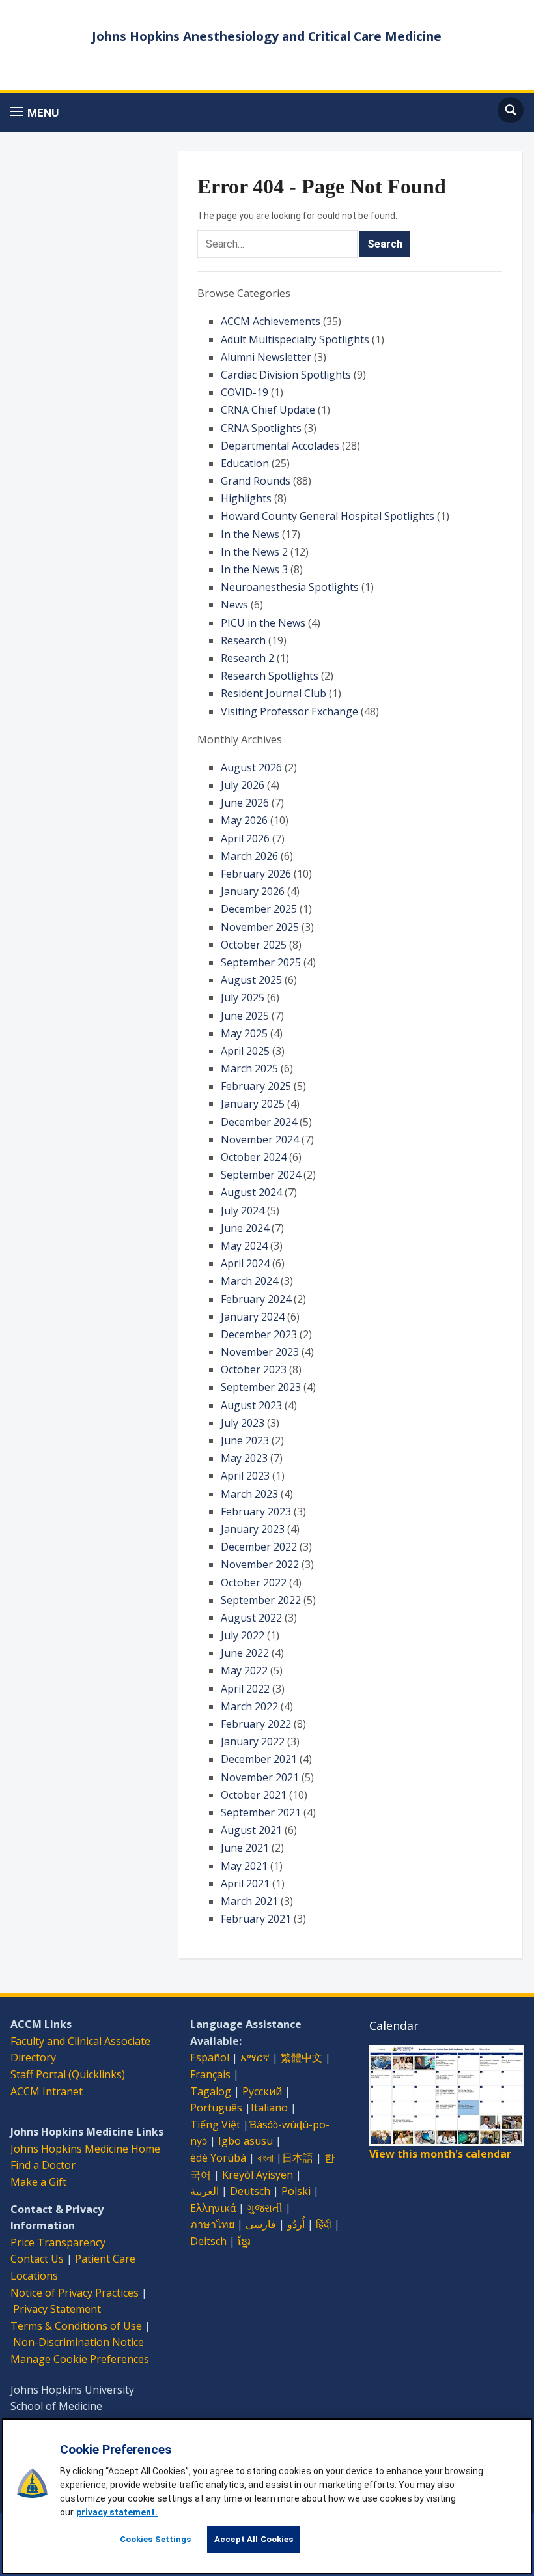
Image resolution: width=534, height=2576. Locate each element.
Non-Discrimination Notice (78, 2342)
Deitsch (208, 2241)
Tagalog (211, 2091)
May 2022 (244, 1670)
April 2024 (245, 1263)
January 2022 (253, 1741)
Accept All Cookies (254, 2539)
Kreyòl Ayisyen (258, 2175)
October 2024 (254, 1157)
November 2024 (260, 1139)
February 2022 (256, 1724)
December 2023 (259, 1334)
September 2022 (261, 1600)
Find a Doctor (43, 2165)
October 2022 (254, 1582)
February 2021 (256, 1919)
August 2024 (251, 1192)
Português (216, 2108)
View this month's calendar (440, 2154)
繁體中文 (302, 2057)
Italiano (269, 2108)
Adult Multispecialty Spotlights (295, 339)
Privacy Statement (57, 2309)
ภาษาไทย (212, 2224)
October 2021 (254, 1795)
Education (245, 463)
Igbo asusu (246, 2141)
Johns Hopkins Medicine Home (85, 2149)
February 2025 (256, 1086)
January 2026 (253, 891)
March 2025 (249, 1068)
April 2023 (245, 1476)
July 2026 (243, 785)
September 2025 (261, 962)
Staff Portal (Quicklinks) (68, 2074)
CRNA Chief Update (268, 410)
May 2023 (244, 1458)
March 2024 (249, 1281)
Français (210, 2074)
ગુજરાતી (265, 2208)
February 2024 (256, 1299)
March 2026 (249, 856)
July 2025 (243, 997)
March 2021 (249, 1901)
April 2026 (245, 838)
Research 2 (247, 658)
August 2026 (251, 767)
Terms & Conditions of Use (76, 2326)
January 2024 (253, 1317)
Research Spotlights (270, 676)
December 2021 (259, 1759)
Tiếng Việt (215, 2125)
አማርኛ (255, 2057)
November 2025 (260, 927)
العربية (204, 2191)
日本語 (298, 2158)
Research (243, 640)
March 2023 (249, 1494)
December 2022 (259, 1547)
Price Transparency (58, 2242)
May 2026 (244, 820)
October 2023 (254, 1369)
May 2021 (244, 1866)
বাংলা (265, 2158)
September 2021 (261, 1812)
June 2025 (245, 1016)
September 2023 (261, 1387)
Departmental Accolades (280, 446)
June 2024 (245, 1228)
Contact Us (37, 2259)
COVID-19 (245, 392)
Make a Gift (38, 2182)
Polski (296, 2191)
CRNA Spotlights (261, 428)
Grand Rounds (256, 481)
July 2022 (243, 1635)
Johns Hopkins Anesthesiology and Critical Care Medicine (267, 36)
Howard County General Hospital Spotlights (328, 516)
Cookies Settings (156, 2539)
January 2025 (253, 1104)
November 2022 (260, 1564)
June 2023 (245, 1440)
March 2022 (249, 1706)
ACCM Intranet (47, 2091)
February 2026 (256, 874)
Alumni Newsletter (266, 357)
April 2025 (245, 1051)
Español (210, 2057)
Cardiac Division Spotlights (286, 375)
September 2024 (261, 1175)
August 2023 (251, 1405)
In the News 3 (254, 569)
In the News (250, 534)
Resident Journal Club (274, 693)
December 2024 (259, 1122)
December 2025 (259, 909)
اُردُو (296, 2224)
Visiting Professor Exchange (289, 711)
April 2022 (245, 1689)
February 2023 (256, 1511)
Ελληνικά (213, 2208)
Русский (262, 2091)
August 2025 (251, 980)
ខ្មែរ (244, 2241)
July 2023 (243, 1423)
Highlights (246, 498)
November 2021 (260, 1777)
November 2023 (260, 1352)
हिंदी (324, 2224)
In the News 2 (254, 552)
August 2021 (251, 1830)
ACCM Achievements (271, 321)
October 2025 (254, 945)
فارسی (261, 2224)
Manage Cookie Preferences (80, 2359)
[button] (35, 112)
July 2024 (243, 1210)
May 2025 (244, 1033)
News (234, 605)
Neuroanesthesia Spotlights (290, 587)
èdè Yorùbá (218, 2158)
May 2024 (244, 1246)
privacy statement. (117, 2512)
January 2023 (253, 1529)
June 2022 (245, 1653)
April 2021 (245, 1883)
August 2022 (251, 1618)
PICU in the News (263, 623)
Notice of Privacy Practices (75, 2293)
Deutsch (250, 2191)
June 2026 (245, 803)
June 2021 (245, 1848)
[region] (267, 2496)
